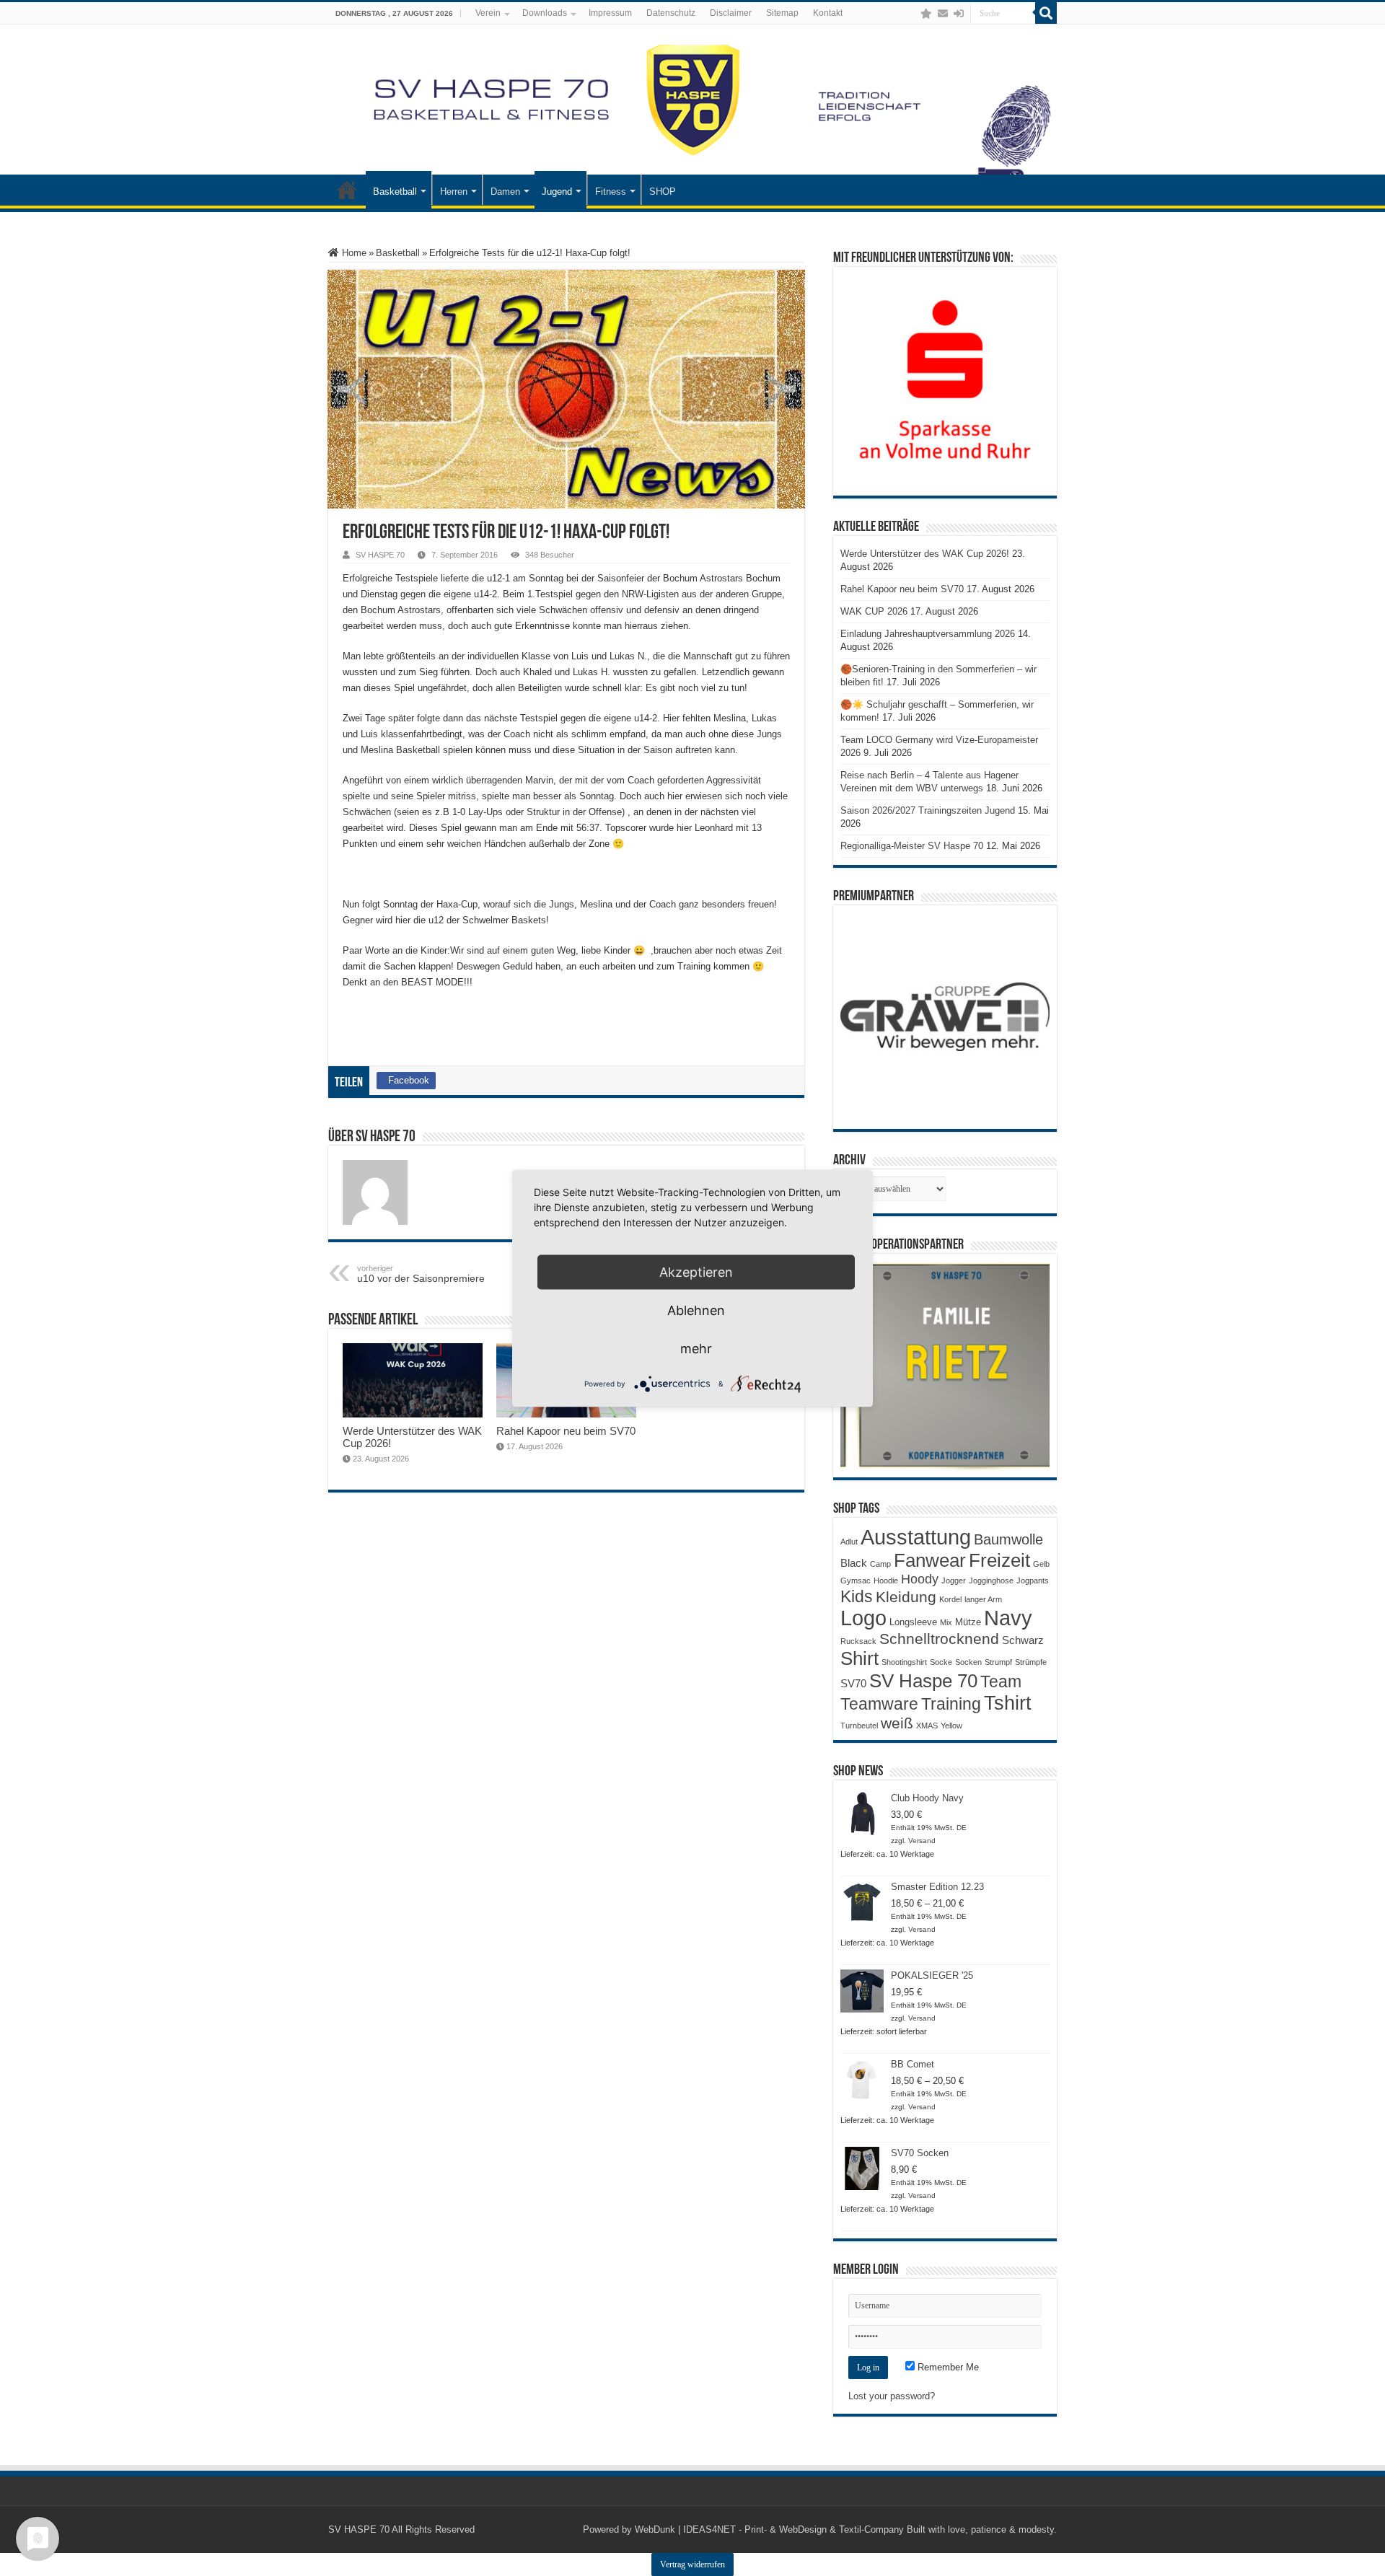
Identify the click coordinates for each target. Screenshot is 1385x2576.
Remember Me (947, 2367)
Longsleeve (913, 1622)
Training (951, 1704)
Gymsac (856, 1581)
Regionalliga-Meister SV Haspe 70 (912, 846)
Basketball (395, 192)
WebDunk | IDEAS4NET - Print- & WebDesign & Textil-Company (769, 2529)
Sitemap (782, 13)
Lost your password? (892, 2396)
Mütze (968, 1622)
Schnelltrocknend (939, 1639)
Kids (857, 1596)
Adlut (849, 1542)
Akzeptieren (696, 1271)
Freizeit (999, 1560)
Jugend (557, 192)
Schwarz (1023, 1640)
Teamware (879, 1704)
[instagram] (912, 14)
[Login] (959, 14)
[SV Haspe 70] (692, 100)
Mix (946, 1622)
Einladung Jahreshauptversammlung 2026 (928, 634)
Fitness (611, 192)
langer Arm (983, 1599)
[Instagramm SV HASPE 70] (926, 14)
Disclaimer (731, 13)
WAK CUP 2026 (874, 611)
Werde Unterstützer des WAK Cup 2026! (925, 554)
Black (854, 1563)
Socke (941, 1662)
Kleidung (906, 1597)
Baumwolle (1008, 1539)
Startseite (347, 190)
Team (1001, 1682)
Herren (454, 192)
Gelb (1041, 1564)
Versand (922, 1841)
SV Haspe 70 (923, 1681)
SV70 (853, 1683)
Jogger (954, 1581)
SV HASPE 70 (380, 555)
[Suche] (1046, 13)
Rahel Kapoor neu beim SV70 (566, 1431)
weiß (897, 1723)
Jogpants (1033, 1581)
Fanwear (930, 1560)
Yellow (951, 1726)
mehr (696, 1348)
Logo (863, 1618)
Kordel (950, 1599)
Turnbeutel (859, 1726)
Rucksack (858, 1641)
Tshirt (1008, 1703)
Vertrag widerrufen (692, 2564)
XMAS (927, 1726)
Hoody (920, 1579)
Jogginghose (991, 1581)
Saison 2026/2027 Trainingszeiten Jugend (928, 810)
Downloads (545, 13)
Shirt (859, 1658)
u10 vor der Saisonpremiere (421, 1274)
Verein (488, 13)
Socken (968, 1662)
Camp (880, 1564)
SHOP (663, 192)
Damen (505, 192)
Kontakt (828, 13)
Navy (1008, 1618)
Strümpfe (1031, 1662)
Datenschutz (671, 13)
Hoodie (886, 1581)
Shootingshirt (904, 1662)
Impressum (610, 13)
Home (353, 253)
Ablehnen (696, 1310)
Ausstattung (916, 1537)
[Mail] (943, 14)
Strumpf (998, 1662)
